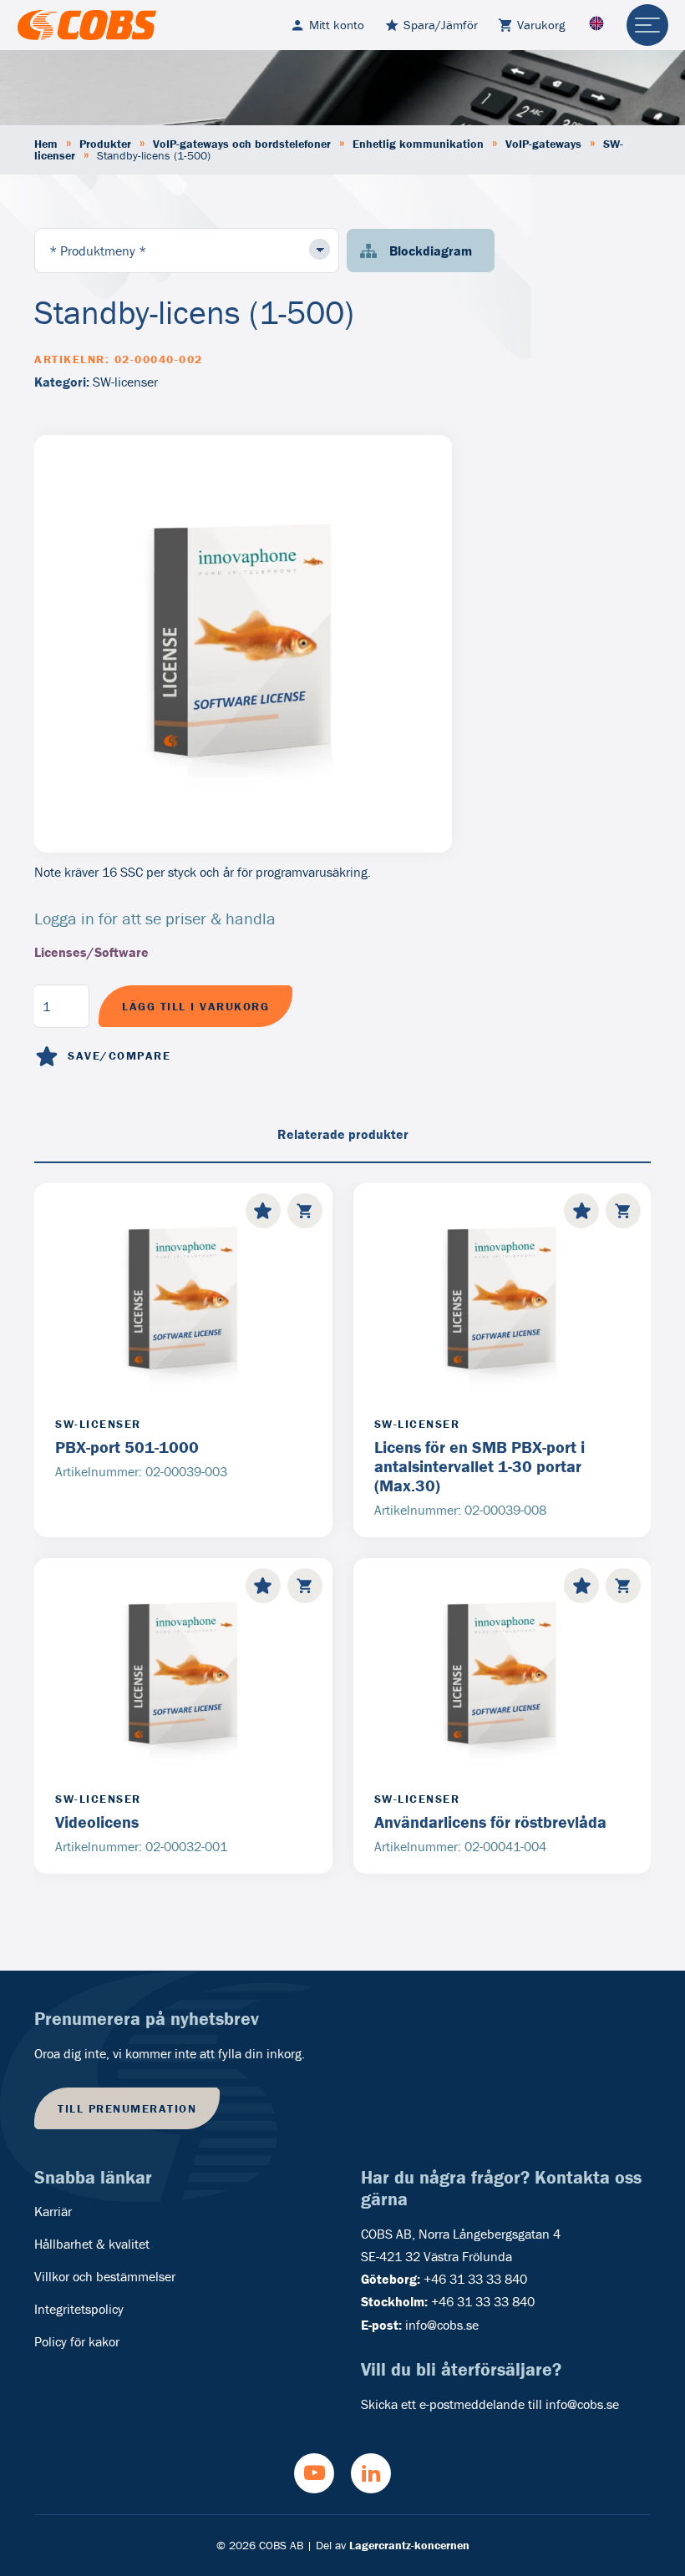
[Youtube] (314, 2473)
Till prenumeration (127, 2108)
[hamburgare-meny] (647, 25)
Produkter (105, 144)
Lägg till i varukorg (195, 1006)
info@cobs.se (442, 2325)
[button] (305, 1211)
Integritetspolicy (79, 2309)
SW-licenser (125, 382)
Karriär (53, 2211)
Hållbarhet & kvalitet (92, 2244)
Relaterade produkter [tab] (343, 1134)
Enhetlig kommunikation (418, 144)
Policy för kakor (77, 2341)
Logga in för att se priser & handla (155, 918)
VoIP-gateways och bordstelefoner (242, 144)
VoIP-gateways (543, 144)
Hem (46, 144)
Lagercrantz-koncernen (409, 2545)
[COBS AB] (87, 25)
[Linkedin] (371, 2473)
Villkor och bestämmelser (105, 2276)
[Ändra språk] (596, 25)
